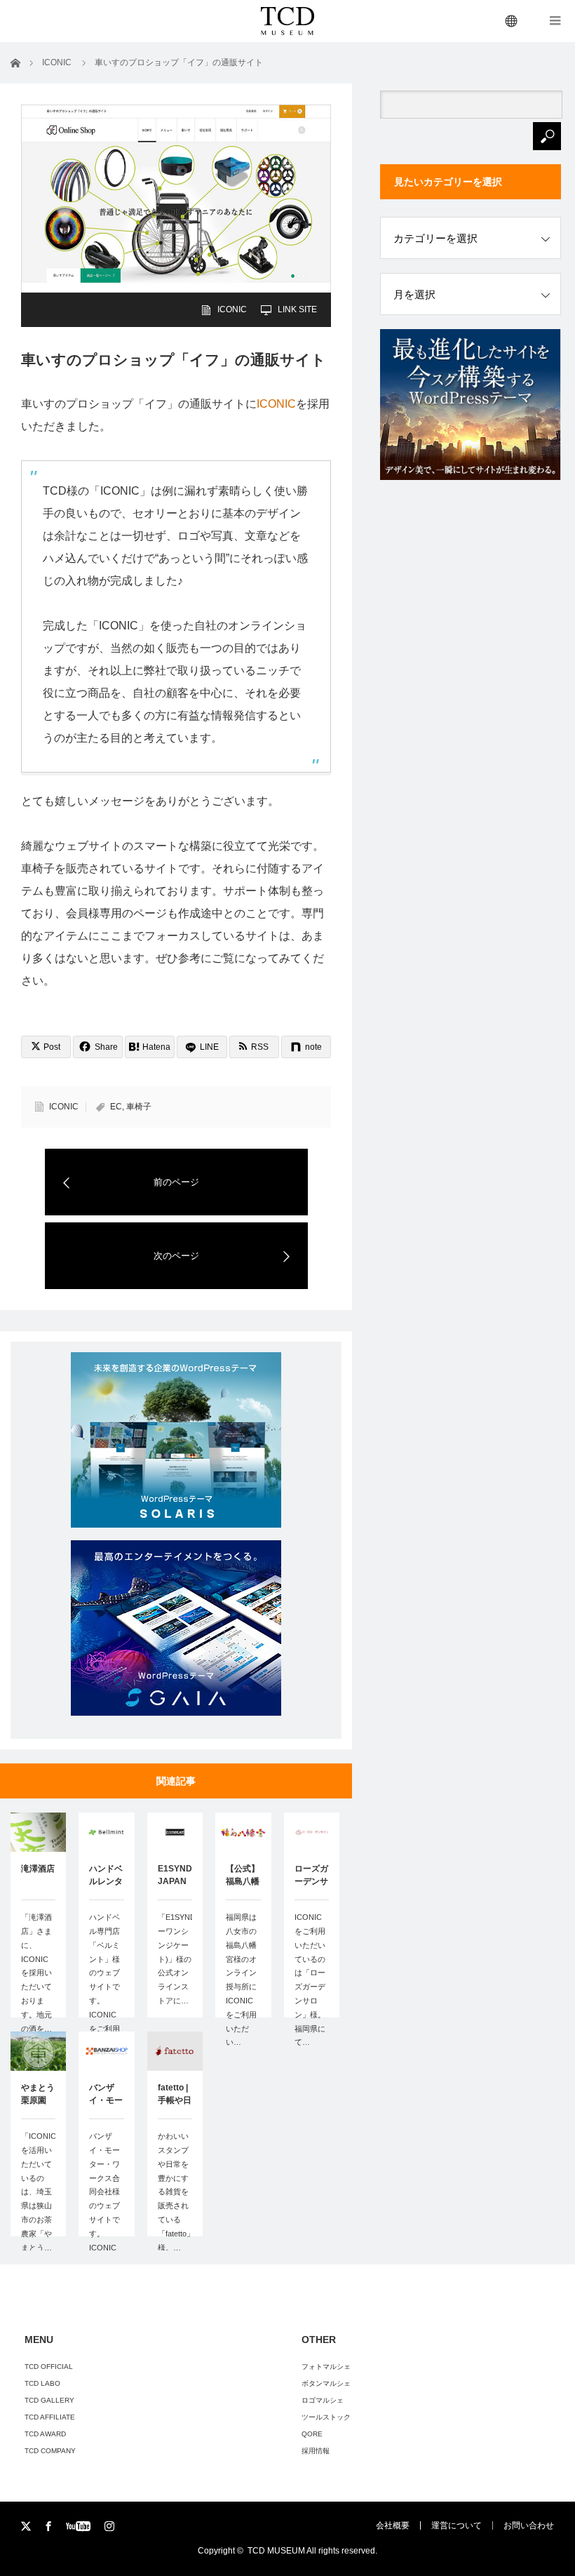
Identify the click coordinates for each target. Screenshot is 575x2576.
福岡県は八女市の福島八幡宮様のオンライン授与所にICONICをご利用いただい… (241, 1980)
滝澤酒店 (38, 1869)
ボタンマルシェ (326, 2383)
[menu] (512, 21)
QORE (312, 2434)
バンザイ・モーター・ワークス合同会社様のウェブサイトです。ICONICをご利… (104, 2198)
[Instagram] (110, 2527)
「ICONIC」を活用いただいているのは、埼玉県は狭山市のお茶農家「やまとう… (38, 2191)
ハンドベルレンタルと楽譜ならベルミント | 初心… (106, 1876)
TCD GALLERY (49, 2400)
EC (116, 1107)
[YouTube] (80, 2527)
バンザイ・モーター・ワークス (106, 2095)
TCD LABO (42, 2383)
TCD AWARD (45, 2434)
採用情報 (316, 2451)
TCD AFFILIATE (50, 2417)
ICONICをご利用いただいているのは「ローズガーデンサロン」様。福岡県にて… (310, 1980)
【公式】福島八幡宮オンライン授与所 (243, 1876)
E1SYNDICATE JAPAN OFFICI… (175, 1876)
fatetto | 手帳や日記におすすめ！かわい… (175, 2095)
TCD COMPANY (50, 2451)
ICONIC (232, 309)
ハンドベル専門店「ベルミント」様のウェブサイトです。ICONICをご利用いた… (104, 1980)
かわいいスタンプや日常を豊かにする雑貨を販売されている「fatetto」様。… (175, 2191)
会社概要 (393, 2525)
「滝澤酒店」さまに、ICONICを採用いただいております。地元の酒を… (36, 1973)
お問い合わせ (529, 2525)
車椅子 (139, 1107)
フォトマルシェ (326, 2367)
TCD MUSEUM (276, 2551)
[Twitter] (27, 2527)
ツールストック (326, 2417)
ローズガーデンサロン (311, 1876)
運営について (456, 2525)
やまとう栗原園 (38, 2094)
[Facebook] (49, 2527)
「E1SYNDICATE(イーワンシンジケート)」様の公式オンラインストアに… (175, 1959)
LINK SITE (297, 309)
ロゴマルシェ (323, 2400)
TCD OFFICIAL (49, 2367)
